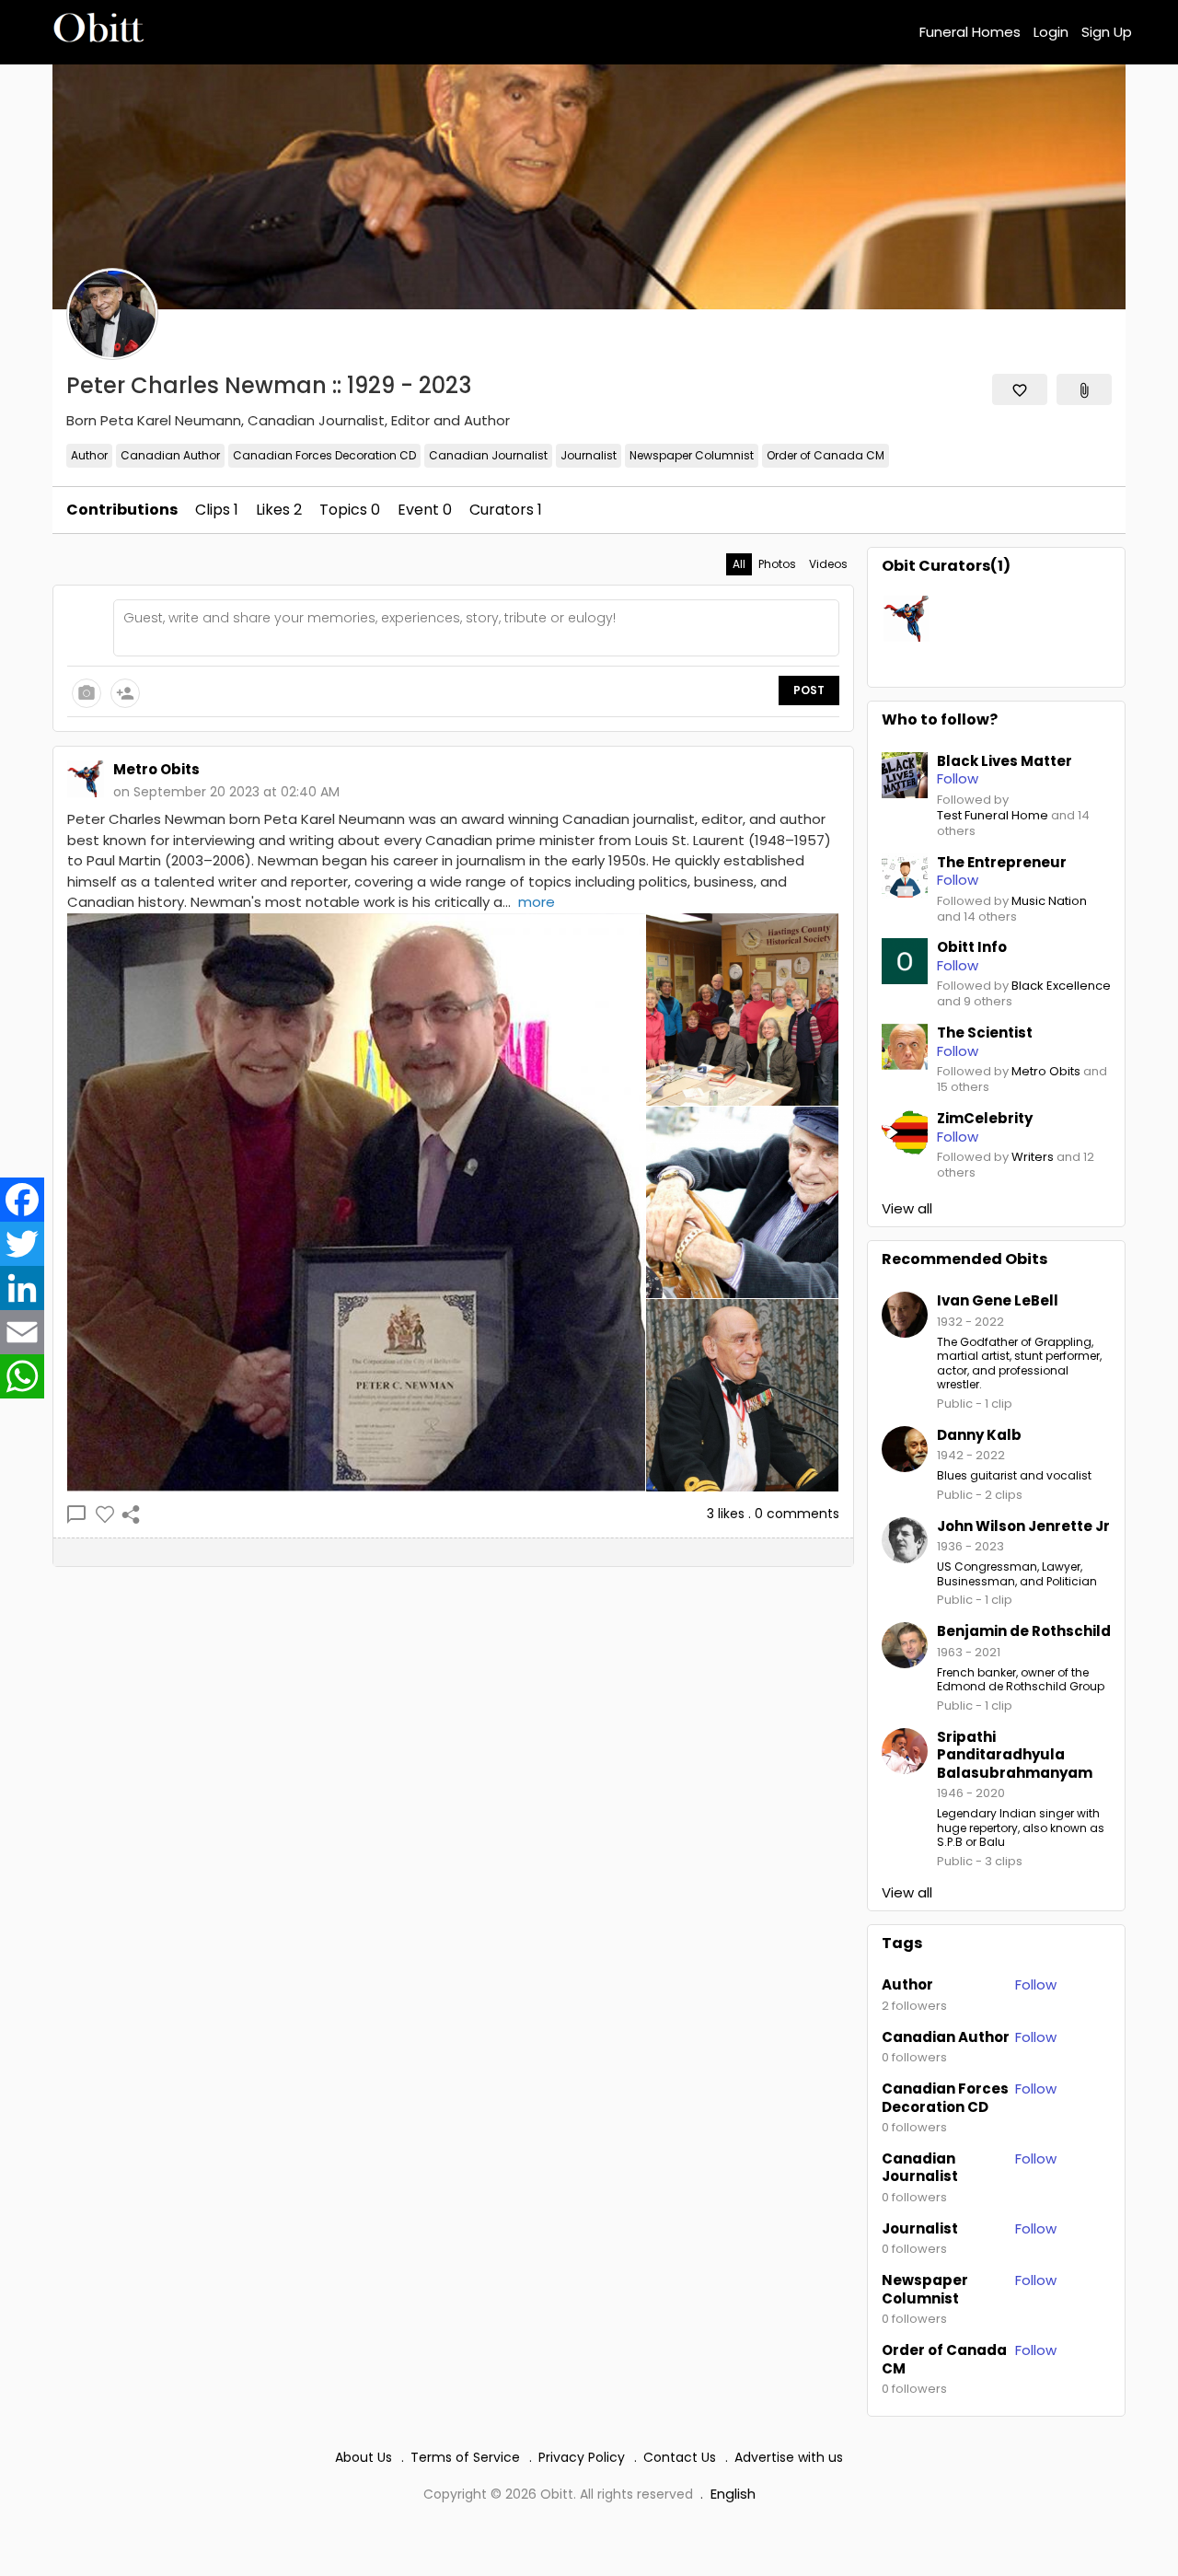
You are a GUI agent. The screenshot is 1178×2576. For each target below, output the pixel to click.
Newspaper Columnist (692, 455)
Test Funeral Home (993, 816)
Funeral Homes (970, 32)
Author (89, 455)
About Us (364, 2457)
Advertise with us (789, 2457)
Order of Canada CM (826, 455)
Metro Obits (1046, 1072)
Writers (1033, 1158)
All (739, 564)
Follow (1036, 1984)
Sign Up (1107, 32)
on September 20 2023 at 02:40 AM (226, 792)
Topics (350, 510)
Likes (279, 510)
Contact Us (680, 2457)
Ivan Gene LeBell (998, 1300)
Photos (777, 564)
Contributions (122, 510)
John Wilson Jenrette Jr (1023, 1526)
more (537, 902)
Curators (506, 510)
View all (907, 1209)
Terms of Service (465, 2457)
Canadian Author (170, 455)
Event (425, 510)
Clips (217, 510)
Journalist (589, 455)
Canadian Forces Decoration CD (324, 455)
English (733, 2494)
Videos (828, 564)
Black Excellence (1061, 986)
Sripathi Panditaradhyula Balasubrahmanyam (1015, 1755)
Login (1051, 32)
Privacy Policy (582, 2457)
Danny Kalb (979, 1435)
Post (809, 690)
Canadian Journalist (488, 455)
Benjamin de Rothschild (1024, 1631)
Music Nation (1049, 902)
